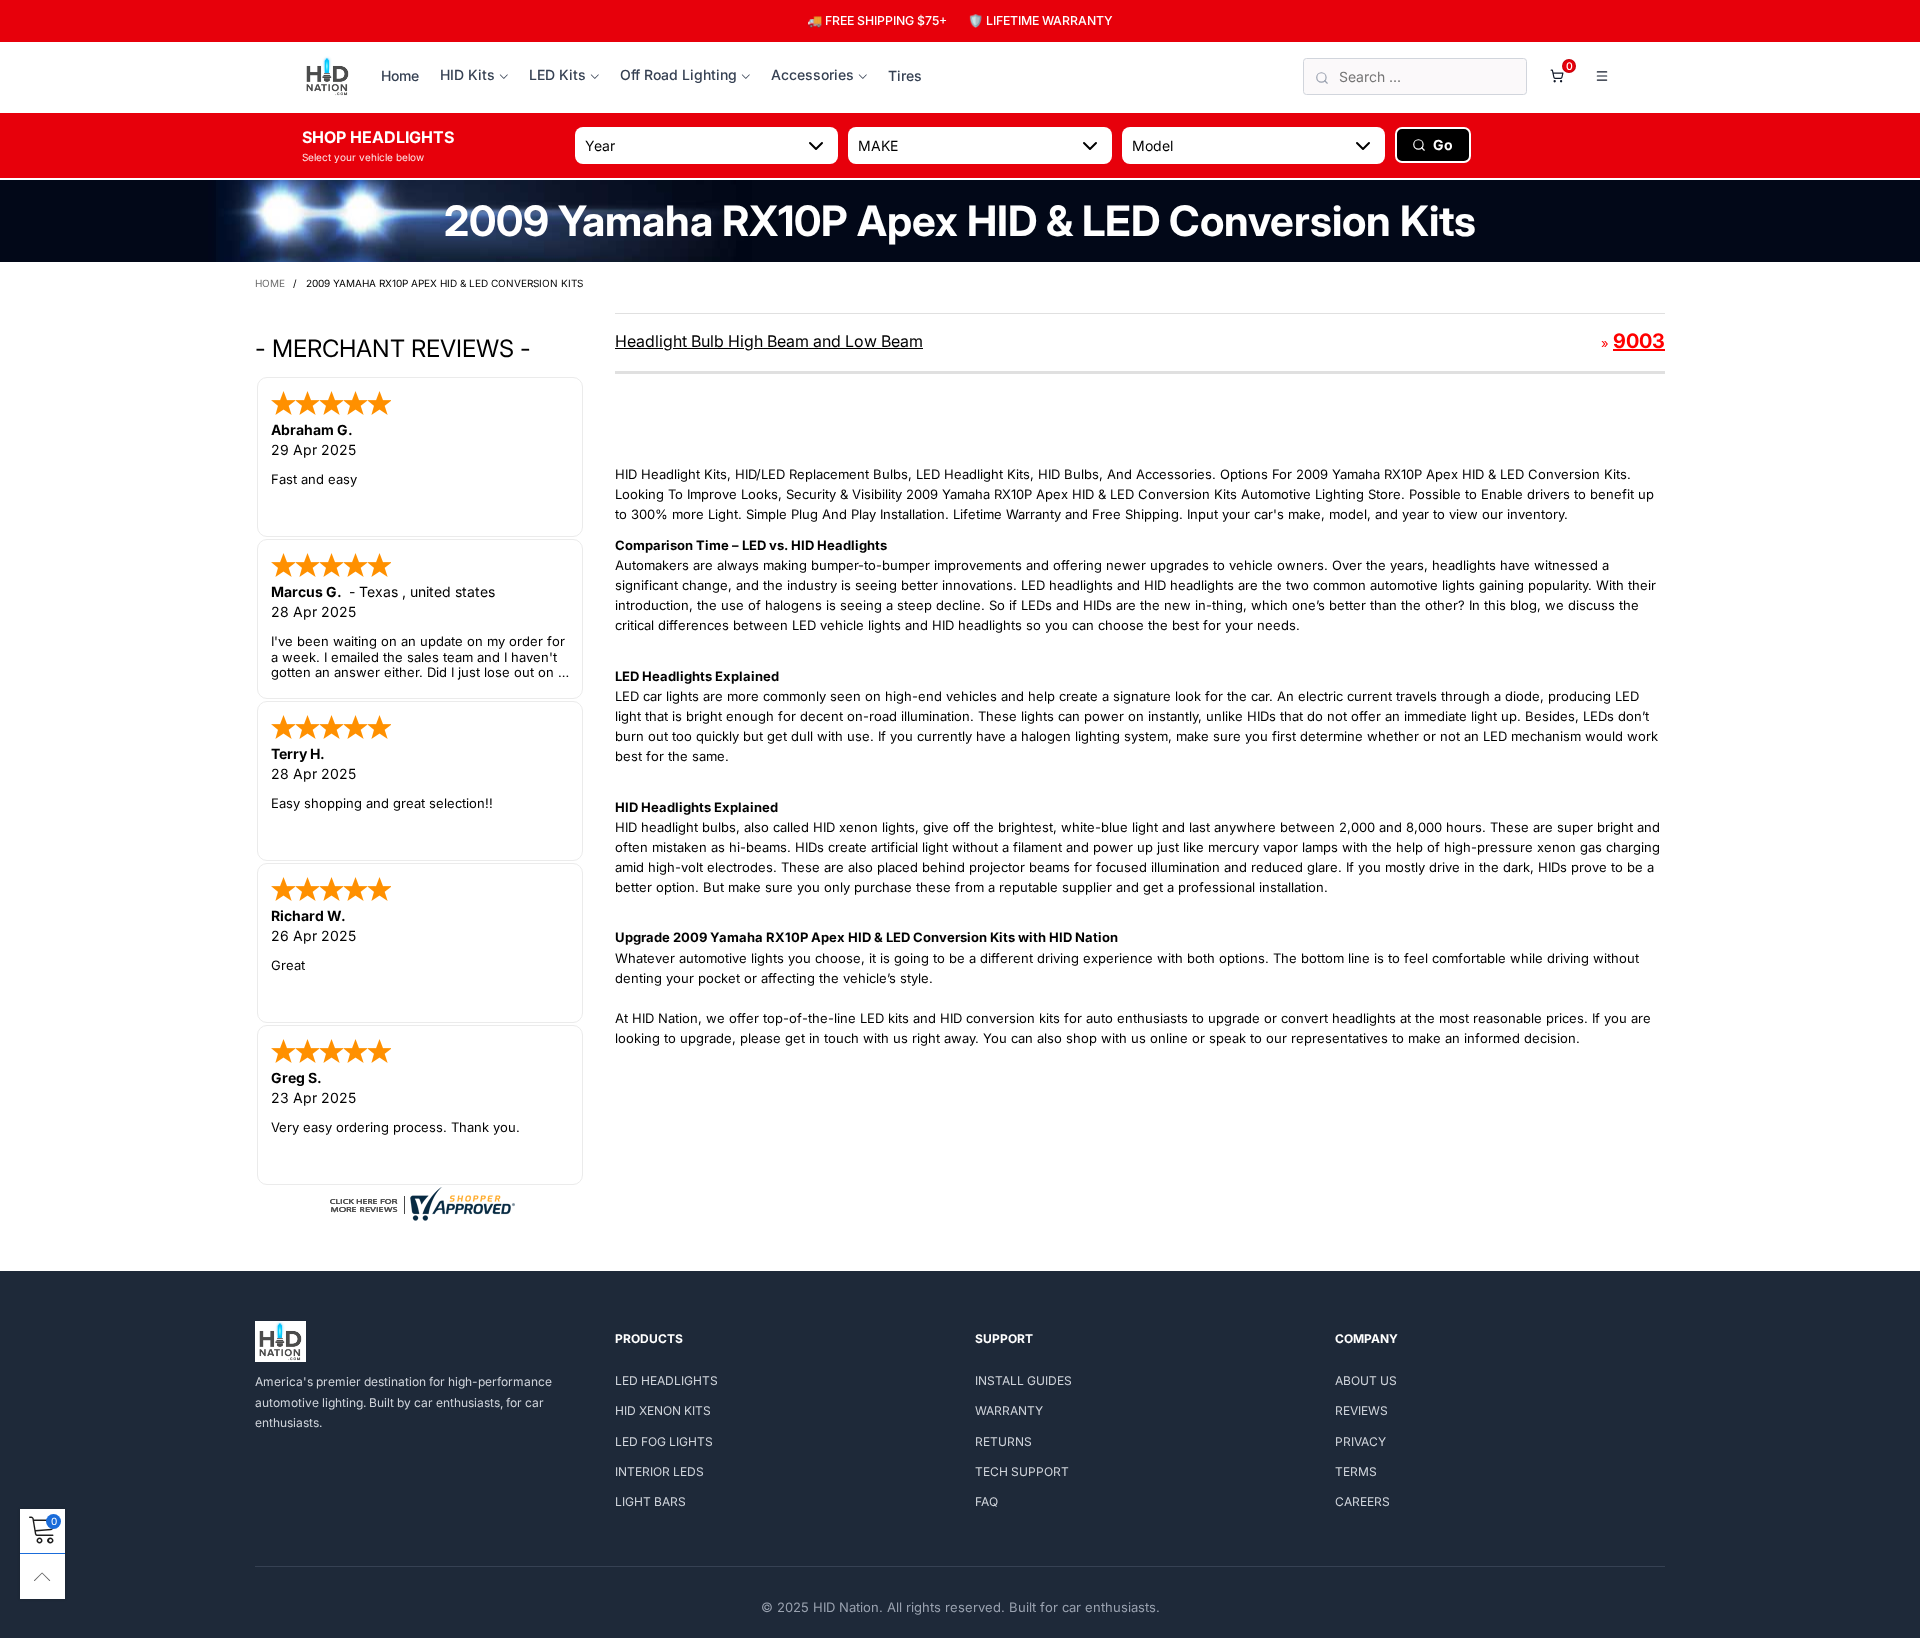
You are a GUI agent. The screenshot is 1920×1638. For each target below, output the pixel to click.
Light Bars (650, 1501)
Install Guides (1023, 1380)
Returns (1003, 1441)
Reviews (1361, 1410)
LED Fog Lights (664, 1441)
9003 (1639, 341)
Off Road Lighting (678, 74)
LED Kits (557, 74)
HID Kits (467, 74)
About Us (1366, 1380)
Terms (1356, 1471)
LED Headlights (666, 1380)
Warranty (1009, 1410)
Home (400, 75)
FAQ (986, 1501)
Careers (1362, 1501)
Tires (905, 75)
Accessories (812, 74)
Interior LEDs (659, 1471)
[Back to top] (42, 1576)
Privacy (1360, 1441)
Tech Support (1022, 1471)
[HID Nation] (327, 77)
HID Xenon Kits (663, 1410)
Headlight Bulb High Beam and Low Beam (769, 341)
